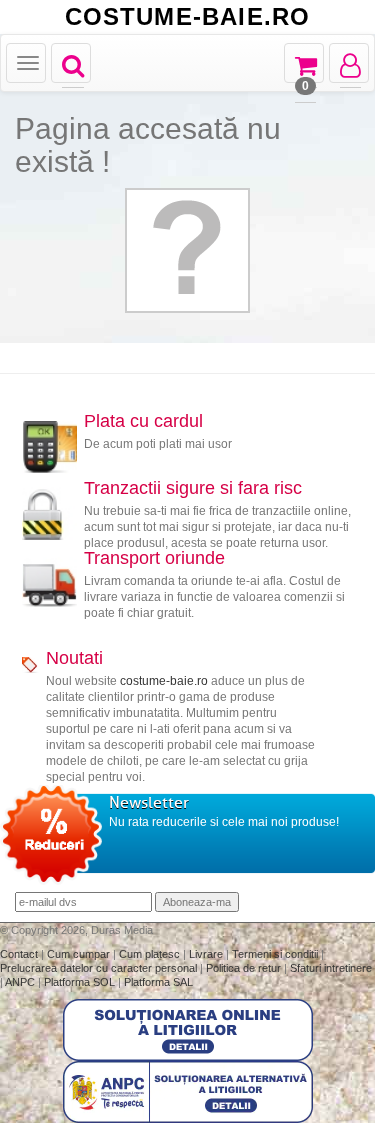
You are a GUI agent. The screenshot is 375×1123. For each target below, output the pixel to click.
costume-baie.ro (164, 681)
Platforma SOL (79, 982)
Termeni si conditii (276, 954)
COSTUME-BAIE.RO (188, 17)
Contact (20, 954)
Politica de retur (245, 968)
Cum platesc (151, 954)
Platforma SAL (158, 982)
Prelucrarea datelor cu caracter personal (100, 968)
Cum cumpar (80, 954)
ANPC (20, 982)
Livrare (207, 954)
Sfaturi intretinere (331, 968)
